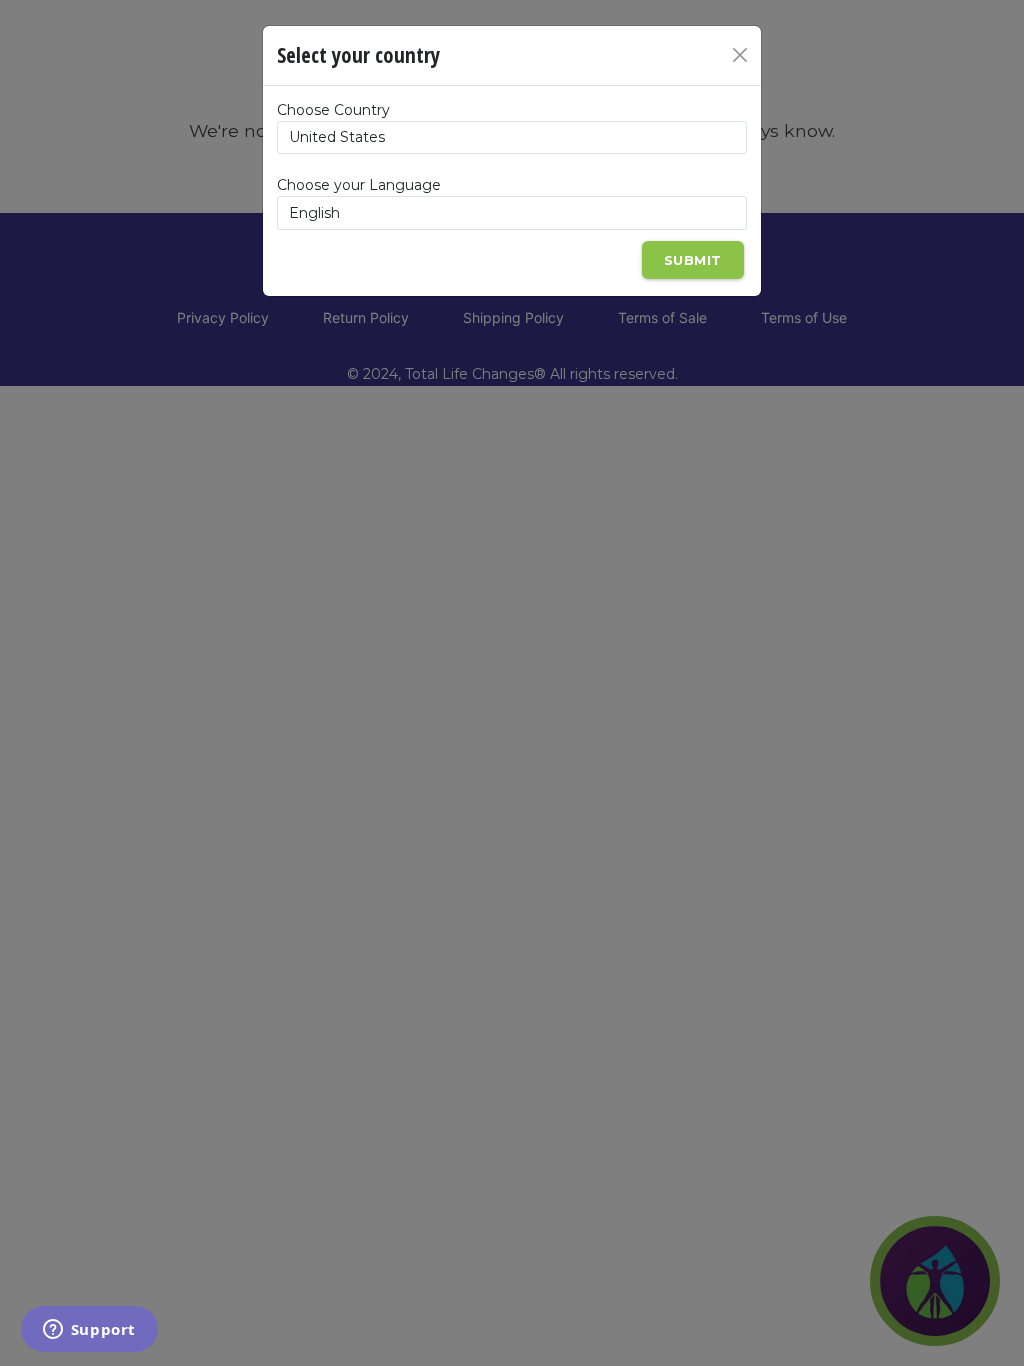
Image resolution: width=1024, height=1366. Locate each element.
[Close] (740, 55)
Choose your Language (359, 185)
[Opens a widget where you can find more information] (89, 1331)
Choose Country (333, 110)
